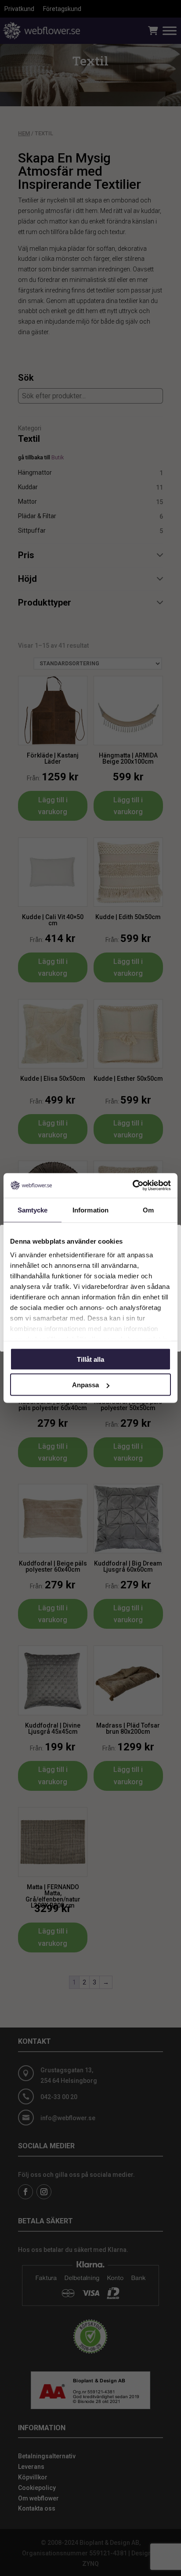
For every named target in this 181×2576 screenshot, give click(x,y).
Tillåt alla (90, 1359)
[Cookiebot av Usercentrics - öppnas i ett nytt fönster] (132, 1186)
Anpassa (85, 1385)
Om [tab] (148, 1210)
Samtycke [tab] (33, 1210)
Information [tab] (90, 1210)
